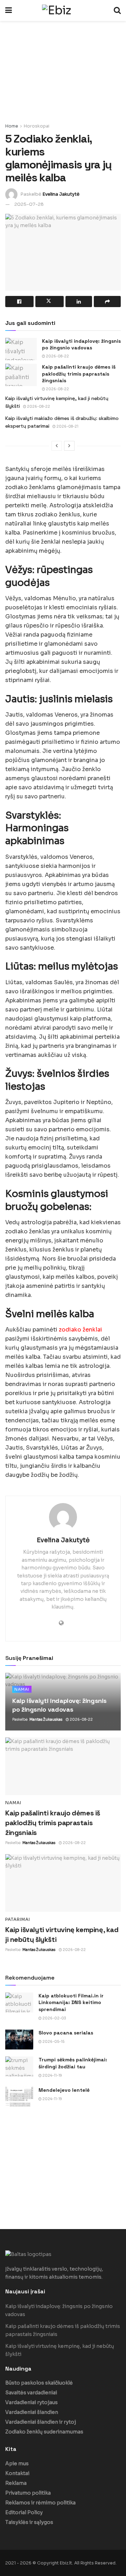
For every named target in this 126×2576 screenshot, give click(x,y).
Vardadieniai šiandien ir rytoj (41, 2422)
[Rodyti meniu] (9, 10)
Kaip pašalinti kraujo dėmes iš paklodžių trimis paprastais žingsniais (79, 374)
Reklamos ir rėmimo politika (40, 2503)
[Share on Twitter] (50, 302)
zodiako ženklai (80, 1330)
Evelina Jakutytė (61, 194)
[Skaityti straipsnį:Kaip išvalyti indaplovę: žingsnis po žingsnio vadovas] (21, 349)
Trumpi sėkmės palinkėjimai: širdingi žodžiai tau (73, 2063)
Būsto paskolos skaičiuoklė (39, 2383)
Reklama (16, 2483)
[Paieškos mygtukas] (117, 10)
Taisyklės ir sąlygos (29, 2522)
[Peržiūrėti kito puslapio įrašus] (69, 446)
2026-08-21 (67, 426)
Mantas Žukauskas (46, 1719)
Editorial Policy (24, 2512)
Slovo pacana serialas (66, 2033)
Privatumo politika (28, 2493)
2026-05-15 (53, 2042)
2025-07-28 (29, 204)
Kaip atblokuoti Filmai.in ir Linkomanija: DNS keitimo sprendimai (71, 2002)
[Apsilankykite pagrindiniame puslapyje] (63, 10)
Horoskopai (37, 126)
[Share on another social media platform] (107, 302)
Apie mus (17, 2463)
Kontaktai (17, 2473)
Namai (22, 1689)
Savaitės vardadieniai (31, 2393)
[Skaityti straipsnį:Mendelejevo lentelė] (19, 2097)
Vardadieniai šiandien (32, 2412)
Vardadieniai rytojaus (31, 2402)
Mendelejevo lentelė (64, 2090)
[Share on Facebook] (19, 302)
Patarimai (18, 1920)
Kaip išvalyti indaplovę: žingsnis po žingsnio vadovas (81, 344)
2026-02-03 (54, 2018)
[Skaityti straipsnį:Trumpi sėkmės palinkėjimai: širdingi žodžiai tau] (19, 2066)
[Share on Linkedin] (79, 302)
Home (12, 126)
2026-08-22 (57, 356)
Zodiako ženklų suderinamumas (44, 2432)
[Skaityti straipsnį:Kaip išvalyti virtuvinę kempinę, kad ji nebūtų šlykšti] (63, 1883)
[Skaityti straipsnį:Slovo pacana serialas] (19, 2040)
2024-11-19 (52, 2076)
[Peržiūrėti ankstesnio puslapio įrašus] (57, 446)
